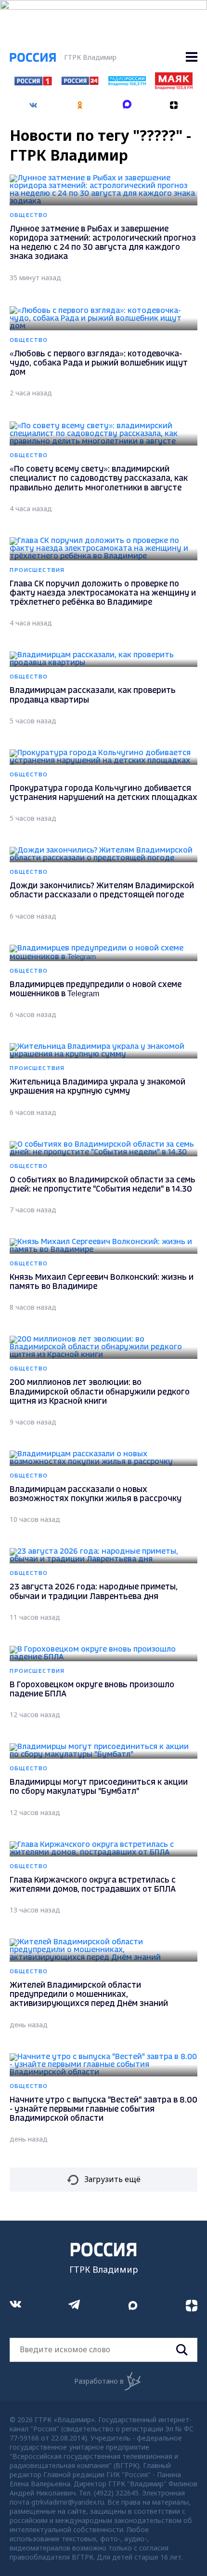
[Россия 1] (33, 82)
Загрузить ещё (112, 2179)
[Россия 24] (80, 82)
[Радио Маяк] (174, 87)
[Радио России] (127, 83)
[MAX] (127, 102)
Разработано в (99, 2381)
